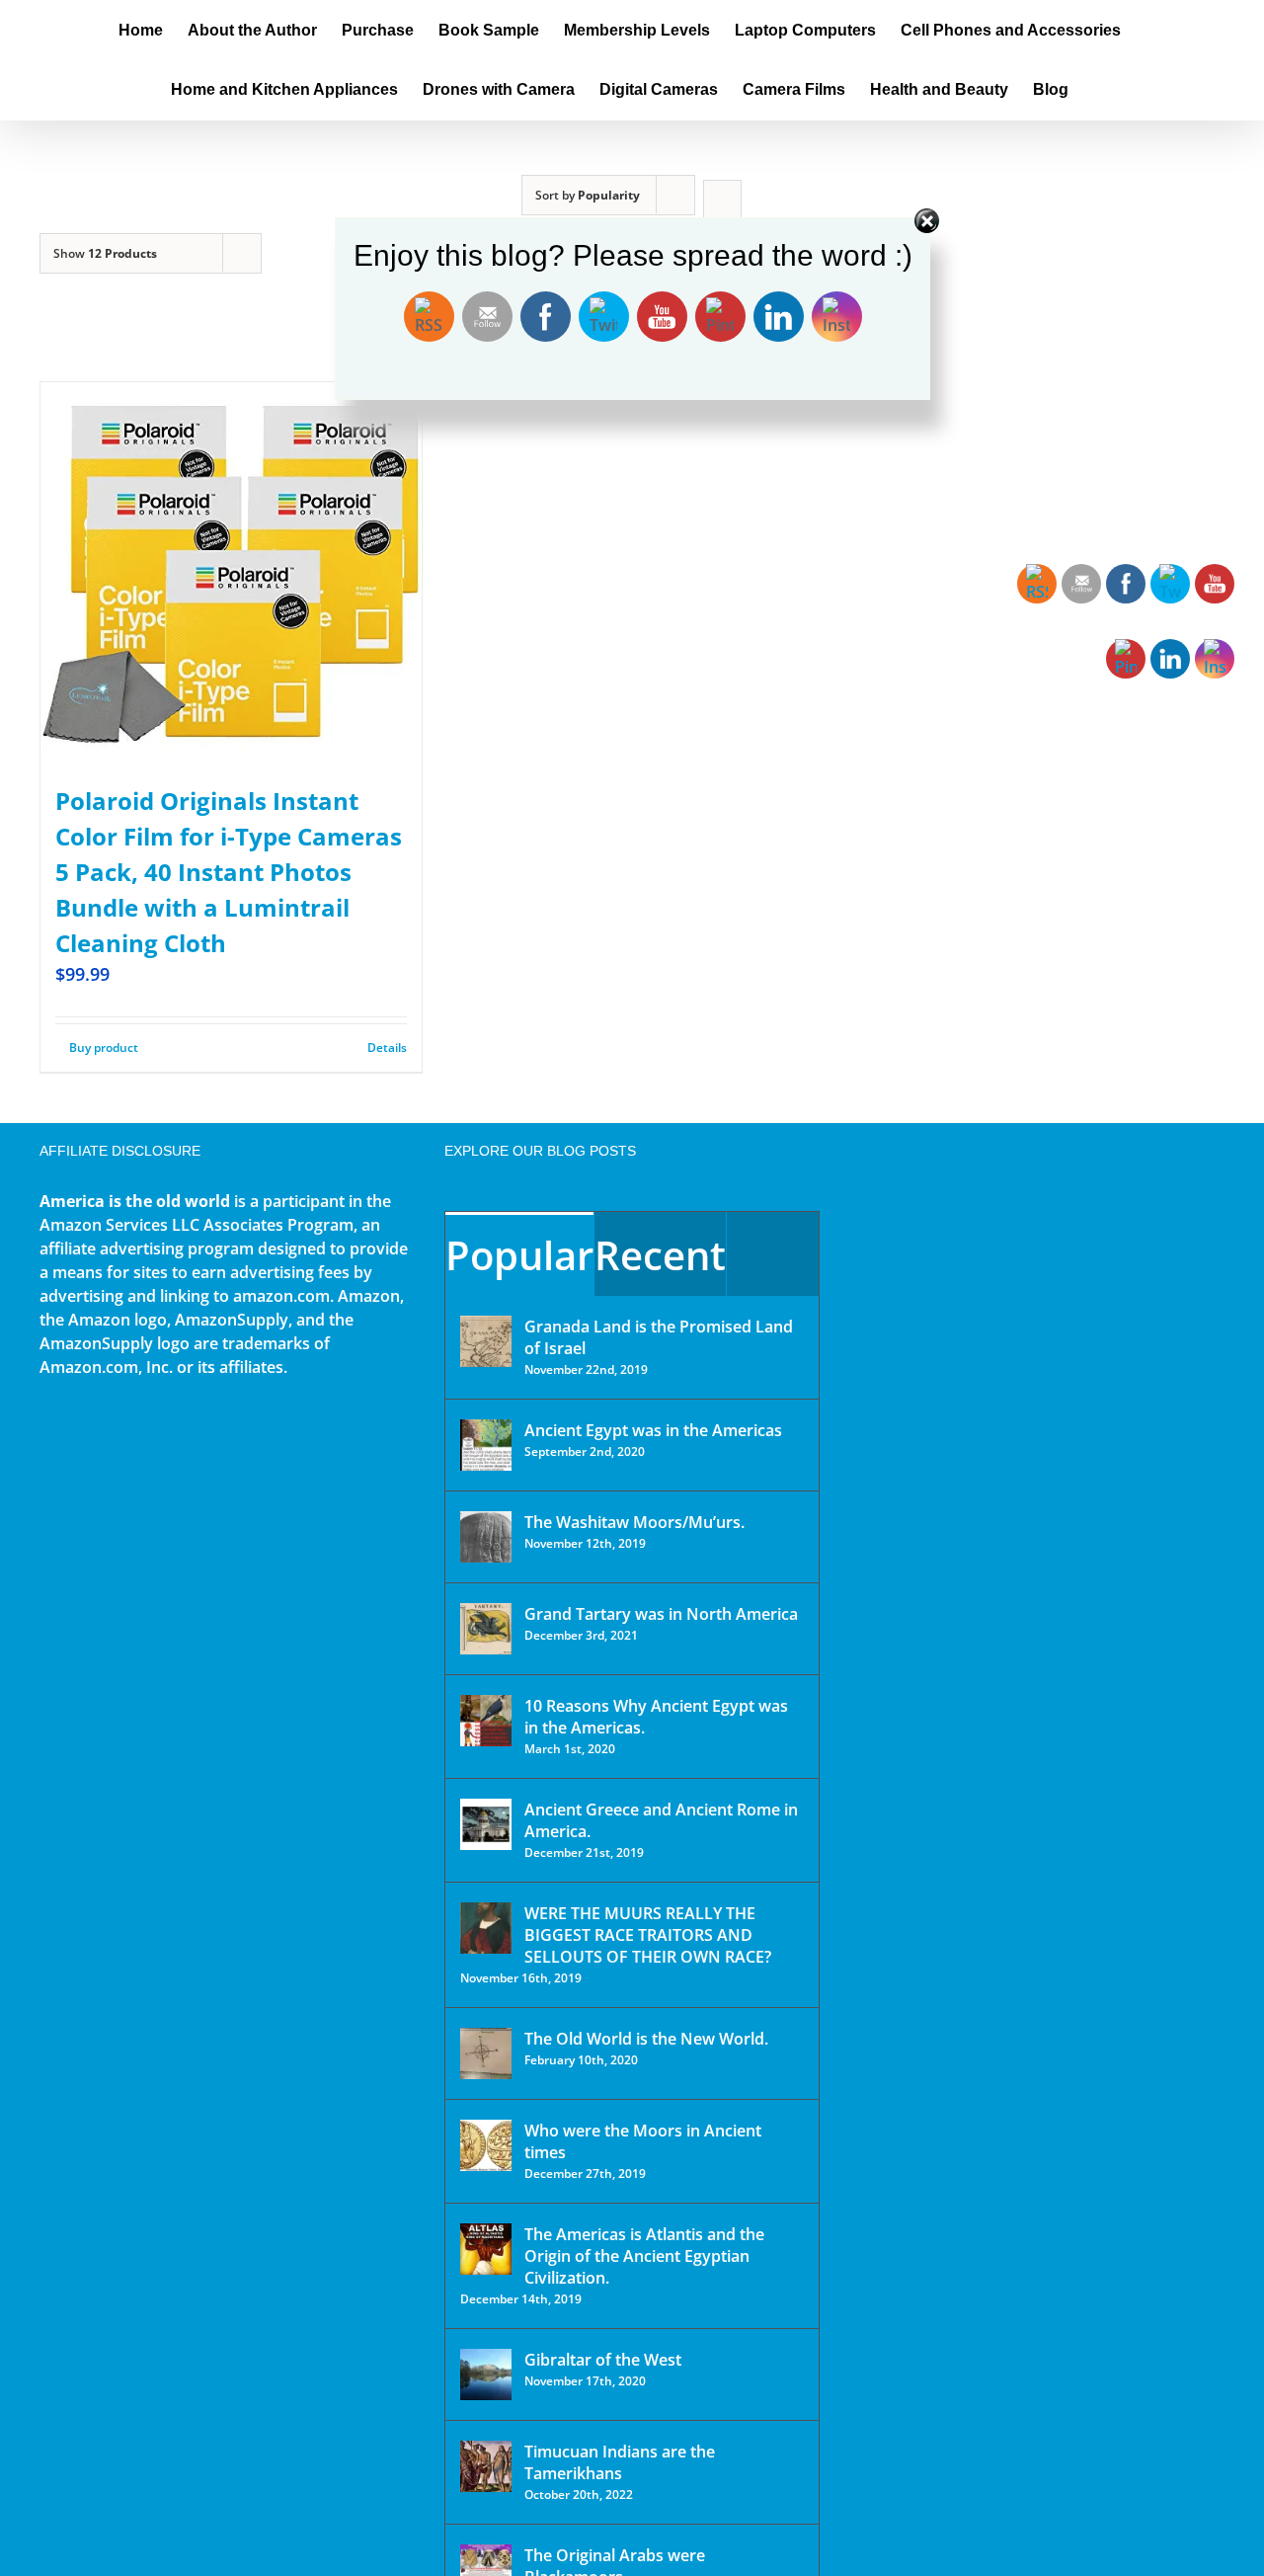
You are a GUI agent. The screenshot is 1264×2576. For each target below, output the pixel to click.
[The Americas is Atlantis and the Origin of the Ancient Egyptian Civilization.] (486, 2249)
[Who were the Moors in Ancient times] (486, 2145)
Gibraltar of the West (603, 2360)
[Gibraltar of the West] (486, 2375)
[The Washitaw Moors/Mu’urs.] (486, 1537)
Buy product (104, 1047)
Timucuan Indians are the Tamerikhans (620, 2462)
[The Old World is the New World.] (486, 2053)
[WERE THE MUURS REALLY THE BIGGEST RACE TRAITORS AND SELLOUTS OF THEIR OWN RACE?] (486, 1928)
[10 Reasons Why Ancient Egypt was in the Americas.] (486, 1721)
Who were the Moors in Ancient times (643, 2141)
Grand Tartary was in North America (661, 1614)
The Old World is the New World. (646, 2039)
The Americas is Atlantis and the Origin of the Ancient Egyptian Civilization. (644, 2256)
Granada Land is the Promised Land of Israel (659, 1337)
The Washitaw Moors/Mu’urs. (634, 1522)
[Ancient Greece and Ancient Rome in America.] (486, 1824)
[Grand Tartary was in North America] (486, 1629)
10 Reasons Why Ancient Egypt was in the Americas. (656, 1717)
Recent (660, 1255)
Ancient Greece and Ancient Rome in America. (661, 1820)
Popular (519, 1255)
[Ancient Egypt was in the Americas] (486, 1445)
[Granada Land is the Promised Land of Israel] (486, 1341)
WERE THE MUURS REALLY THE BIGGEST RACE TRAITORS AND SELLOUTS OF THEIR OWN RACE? (648, 1935)
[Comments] (773, 1254)
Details (387, 1047)
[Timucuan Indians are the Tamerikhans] (486, 2466)
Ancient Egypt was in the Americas (653, 1430)
